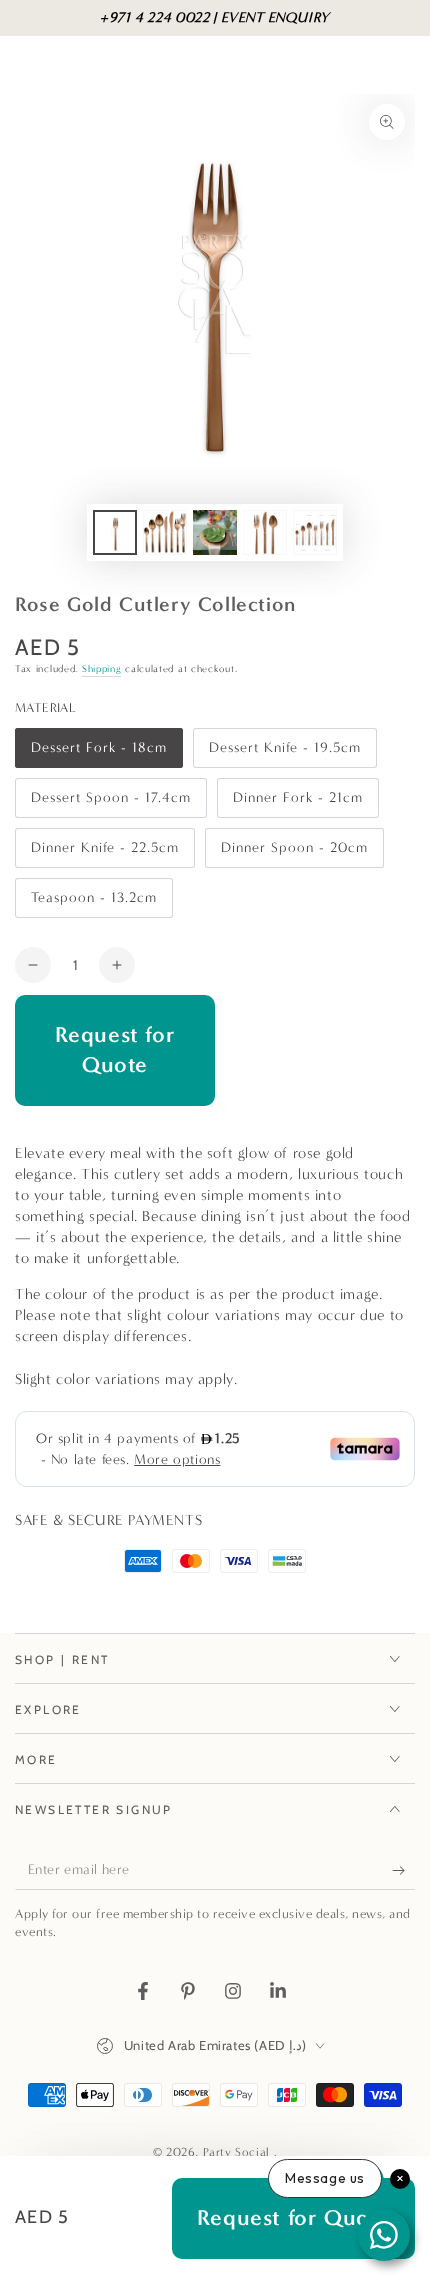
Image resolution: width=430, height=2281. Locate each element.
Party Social (238, 2152)
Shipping (102, 669)
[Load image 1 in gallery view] (115, 532)
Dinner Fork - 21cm (297, 803)
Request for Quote (115, 1050)
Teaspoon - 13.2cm (93, 903)
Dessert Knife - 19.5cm (284, 753)
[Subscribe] (403, 1870)
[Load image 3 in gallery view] (215, 532)
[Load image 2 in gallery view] (165, 532)
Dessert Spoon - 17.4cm (110, 803)
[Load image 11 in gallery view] (315, 532)
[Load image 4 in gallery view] (265, 532)
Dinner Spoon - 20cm (294, 853)
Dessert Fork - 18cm (98, 753)
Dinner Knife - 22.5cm (104, 853)
